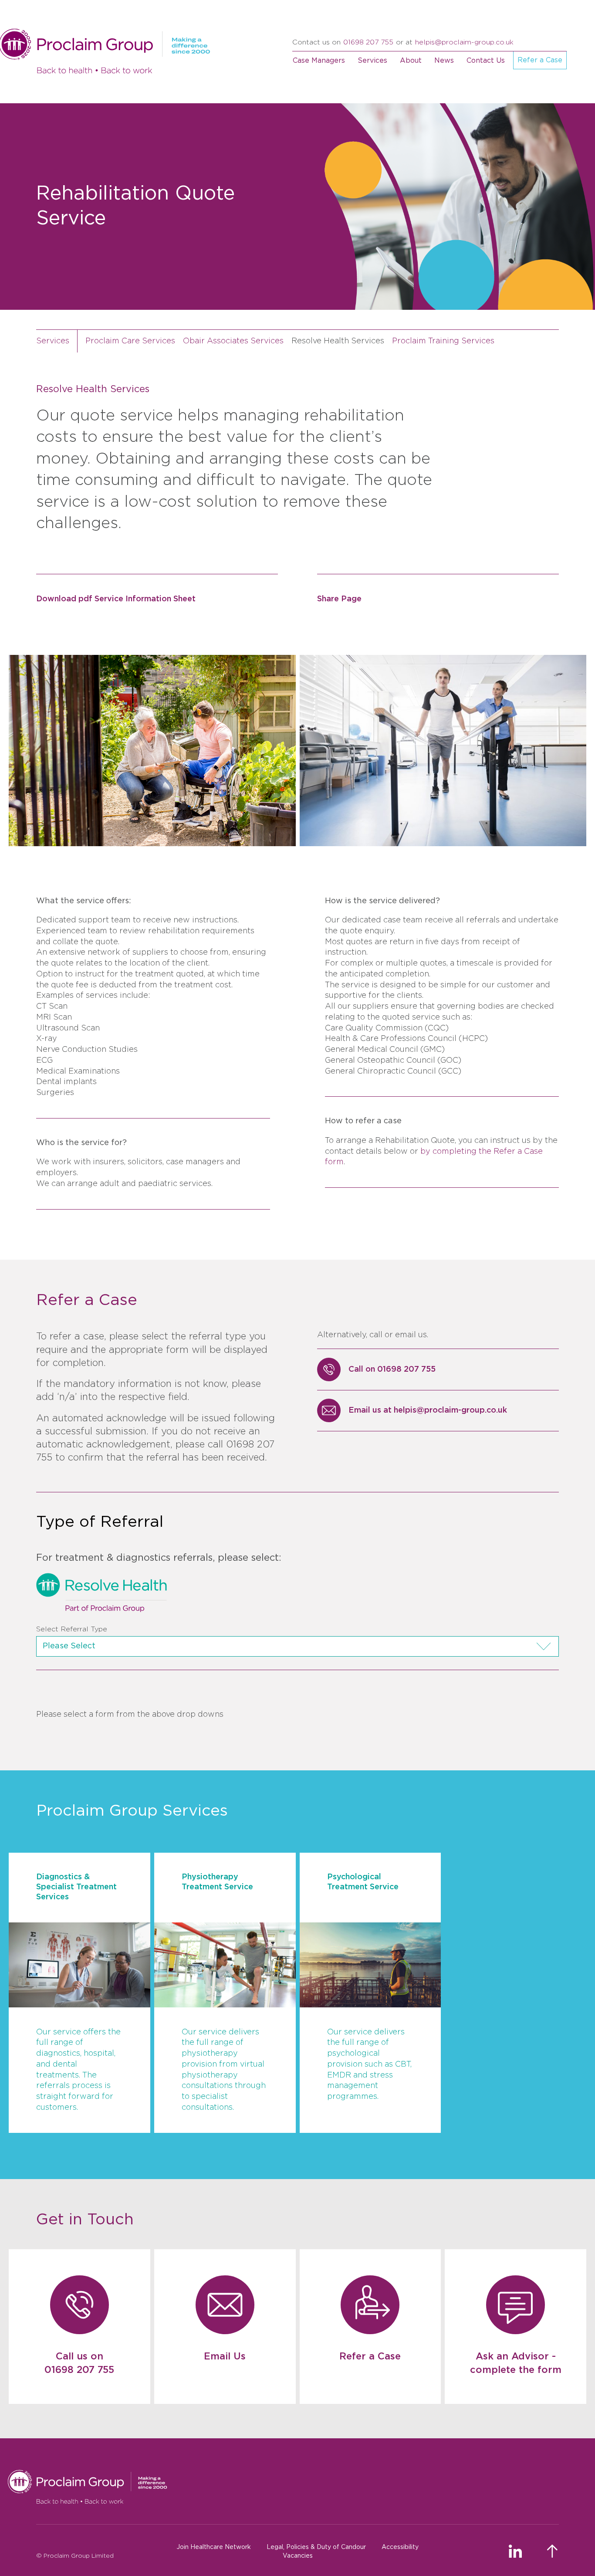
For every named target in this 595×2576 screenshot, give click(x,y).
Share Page (339, 599)
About (411, 61)
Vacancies (298, 2556)
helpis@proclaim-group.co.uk (464, 42)
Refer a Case (540, 60)
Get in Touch (85, 2220)
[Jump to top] (553, 2551)
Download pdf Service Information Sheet (116, 599)
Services (372, 61)
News (444, 61)
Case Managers (319, 61)
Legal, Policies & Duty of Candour (316, 2547)
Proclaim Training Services (443, 341)
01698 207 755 (368, 42)
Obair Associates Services (233, 341)
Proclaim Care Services (130, 341)
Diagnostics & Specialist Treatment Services (76, 1887)
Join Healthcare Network (214, 2547)
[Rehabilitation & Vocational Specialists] (283, 2487)
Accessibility (400, 2547)
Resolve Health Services (338, 341)
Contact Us (486, 61)
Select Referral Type (72, 1629)
